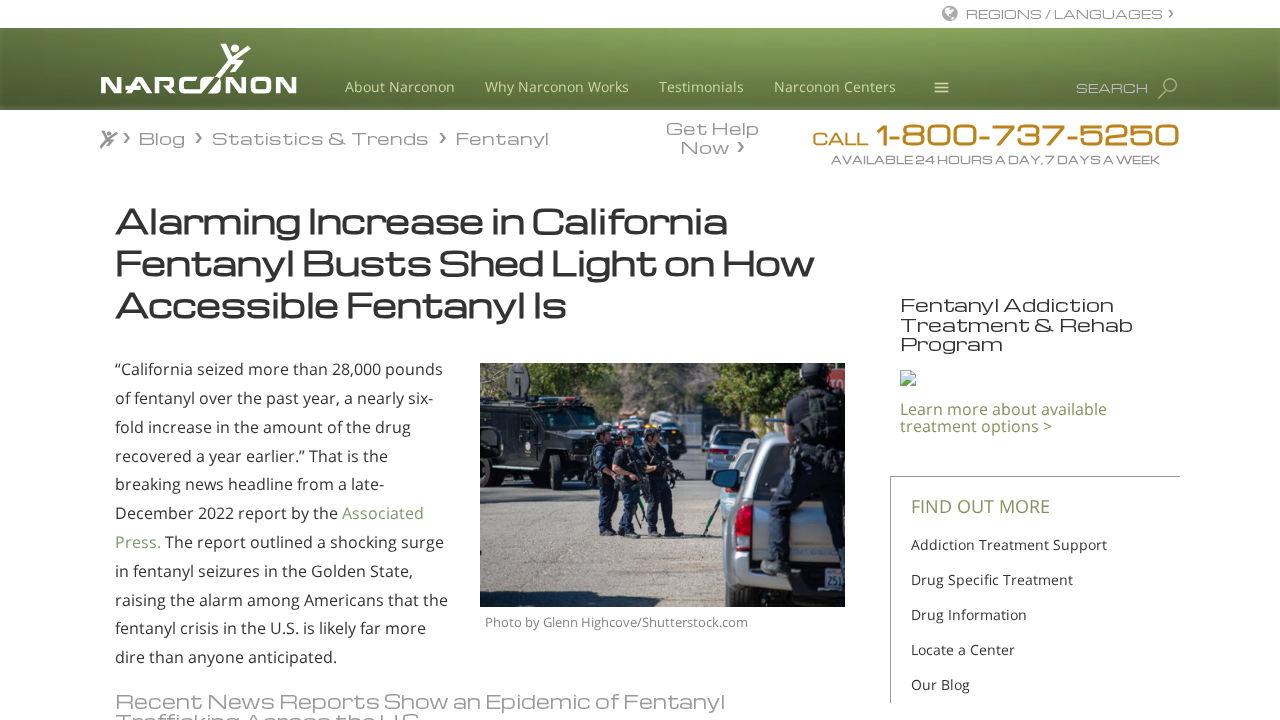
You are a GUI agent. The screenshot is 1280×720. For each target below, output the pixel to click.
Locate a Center (963, 649)
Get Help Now (712, 136)
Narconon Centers (835, 86)
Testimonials (701, 86)
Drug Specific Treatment (992, 579)
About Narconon (400, 86)
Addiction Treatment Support (1009, 544)
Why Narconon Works (557, 86)
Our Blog (940, 684)
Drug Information (969, 614)
